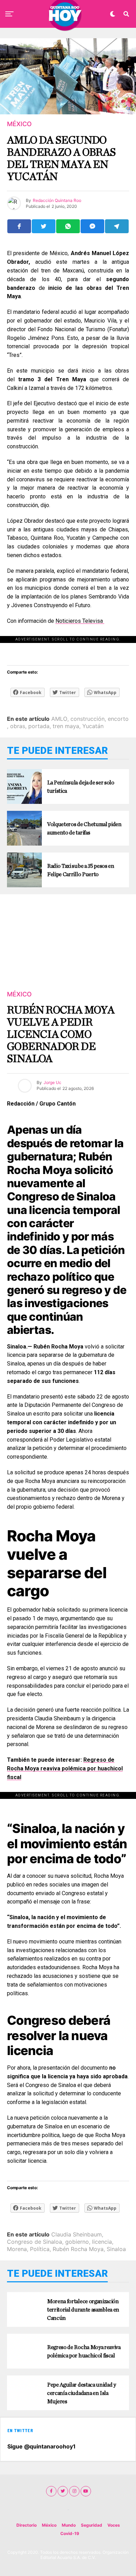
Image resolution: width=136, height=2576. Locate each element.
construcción (88, 719)
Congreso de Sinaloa (35, 2242)
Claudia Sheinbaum (77, 2234)
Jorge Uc (52, 1082)
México (49, 2525)
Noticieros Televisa (80, 621)
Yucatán (93, 726)
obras (18, 726)
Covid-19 (70, 2533)
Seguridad (92, 2525)
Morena (17, 2249)
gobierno (77, 2242)
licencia (102, 2242)
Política (40, 2249)
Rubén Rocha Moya (78, 2249)
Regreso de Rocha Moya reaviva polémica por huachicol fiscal (65, 1768)
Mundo (69, 2525)
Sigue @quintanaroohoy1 (41, 2446)
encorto (118, 719)
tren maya (66, 726)
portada (39, 726)
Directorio (27, 2525)
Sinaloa (116, 2249)
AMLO (59, 719)
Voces (114, 2525)
